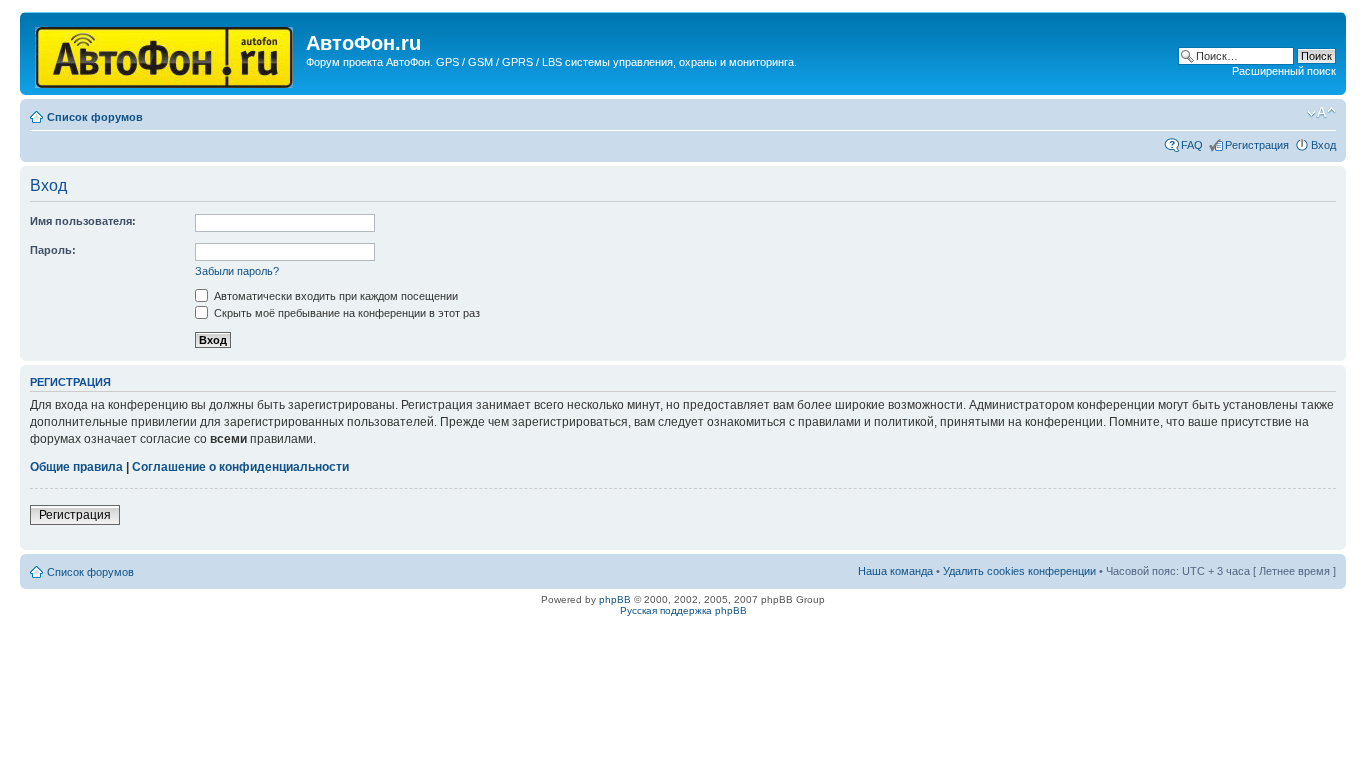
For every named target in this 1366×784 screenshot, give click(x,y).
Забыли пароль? (237, 271)
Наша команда (895, 571)
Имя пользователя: (83, 221)
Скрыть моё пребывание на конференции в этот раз (345, 313)
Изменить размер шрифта (1321, 113)
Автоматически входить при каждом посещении (334, 296)
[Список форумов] (165, 53)
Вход (1323, 145)
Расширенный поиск (1284, 71)
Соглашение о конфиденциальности (240, 467)
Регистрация (1257, 145)
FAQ (1192, 145)
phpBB (615, 599)
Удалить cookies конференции (1019, 571)
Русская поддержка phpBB (683, 610)
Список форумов (95, 117)
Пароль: (53, 250)
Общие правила (76, 467)
